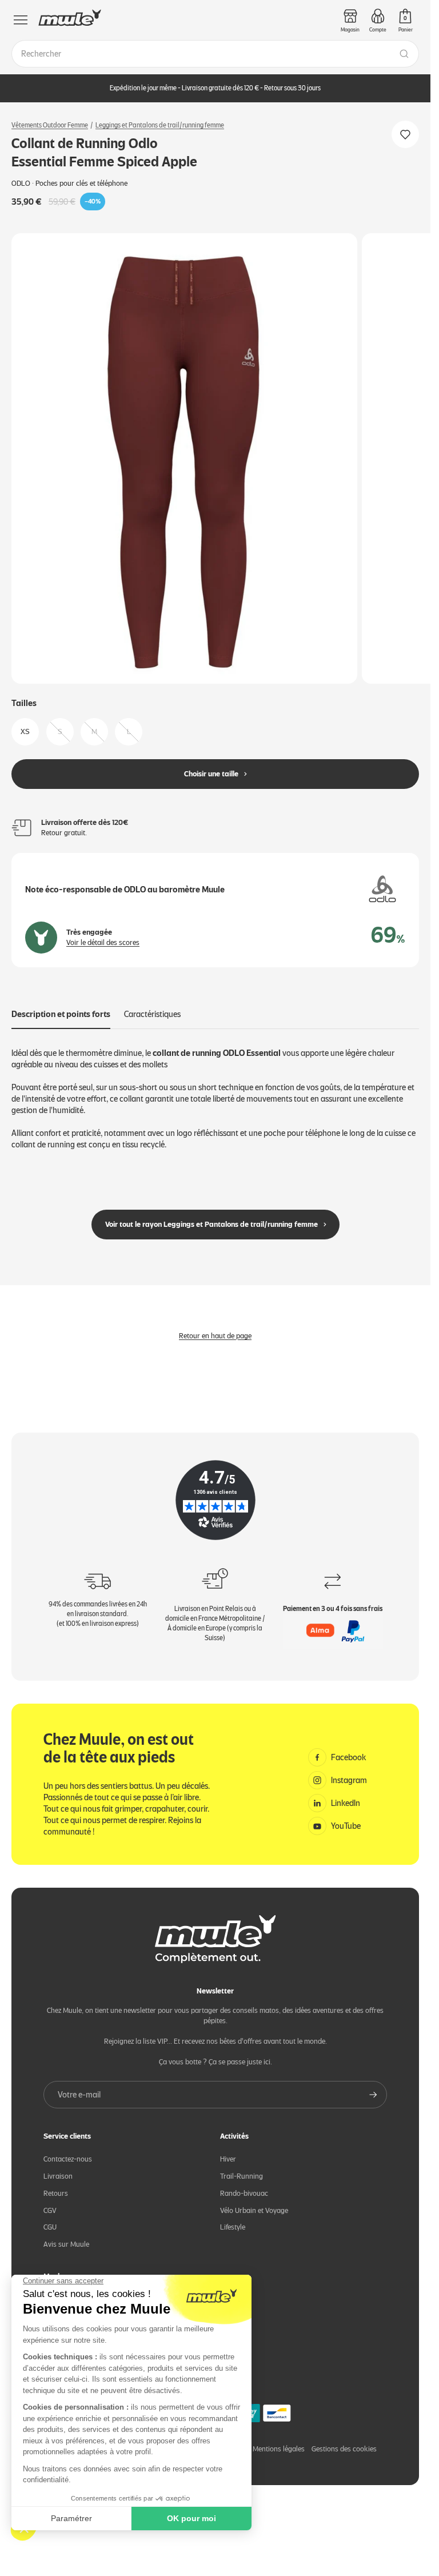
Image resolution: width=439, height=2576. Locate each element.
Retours (56, 2184)
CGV (50, 2201)
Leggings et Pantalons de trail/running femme (160, 125)
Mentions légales (279, 2440)
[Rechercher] (404, 54)
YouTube (346, 1816)
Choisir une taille (211, 765)
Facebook (349, 1748)
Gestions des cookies (344, 2440)
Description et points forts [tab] (61, 1005)
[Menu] (21, 20)
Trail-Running (242, 2166)
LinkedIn (346, 1793)
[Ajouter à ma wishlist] (405, 134)
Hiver (228, 2149)
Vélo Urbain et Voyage (254, 2201)
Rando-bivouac (244, 2184)
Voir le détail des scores (103, 933)
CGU (50, 2218)
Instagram (349, 1770)
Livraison (58, 2166)
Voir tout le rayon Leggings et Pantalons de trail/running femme (211, 1215)
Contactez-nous (68, 2149)
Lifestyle (233, 2218)
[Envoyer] (373, 2085)
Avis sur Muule (66, 2235)
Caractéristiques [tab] (152, 1005)
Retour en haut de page (215, 1327)
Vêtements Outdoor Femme (50, 125)
